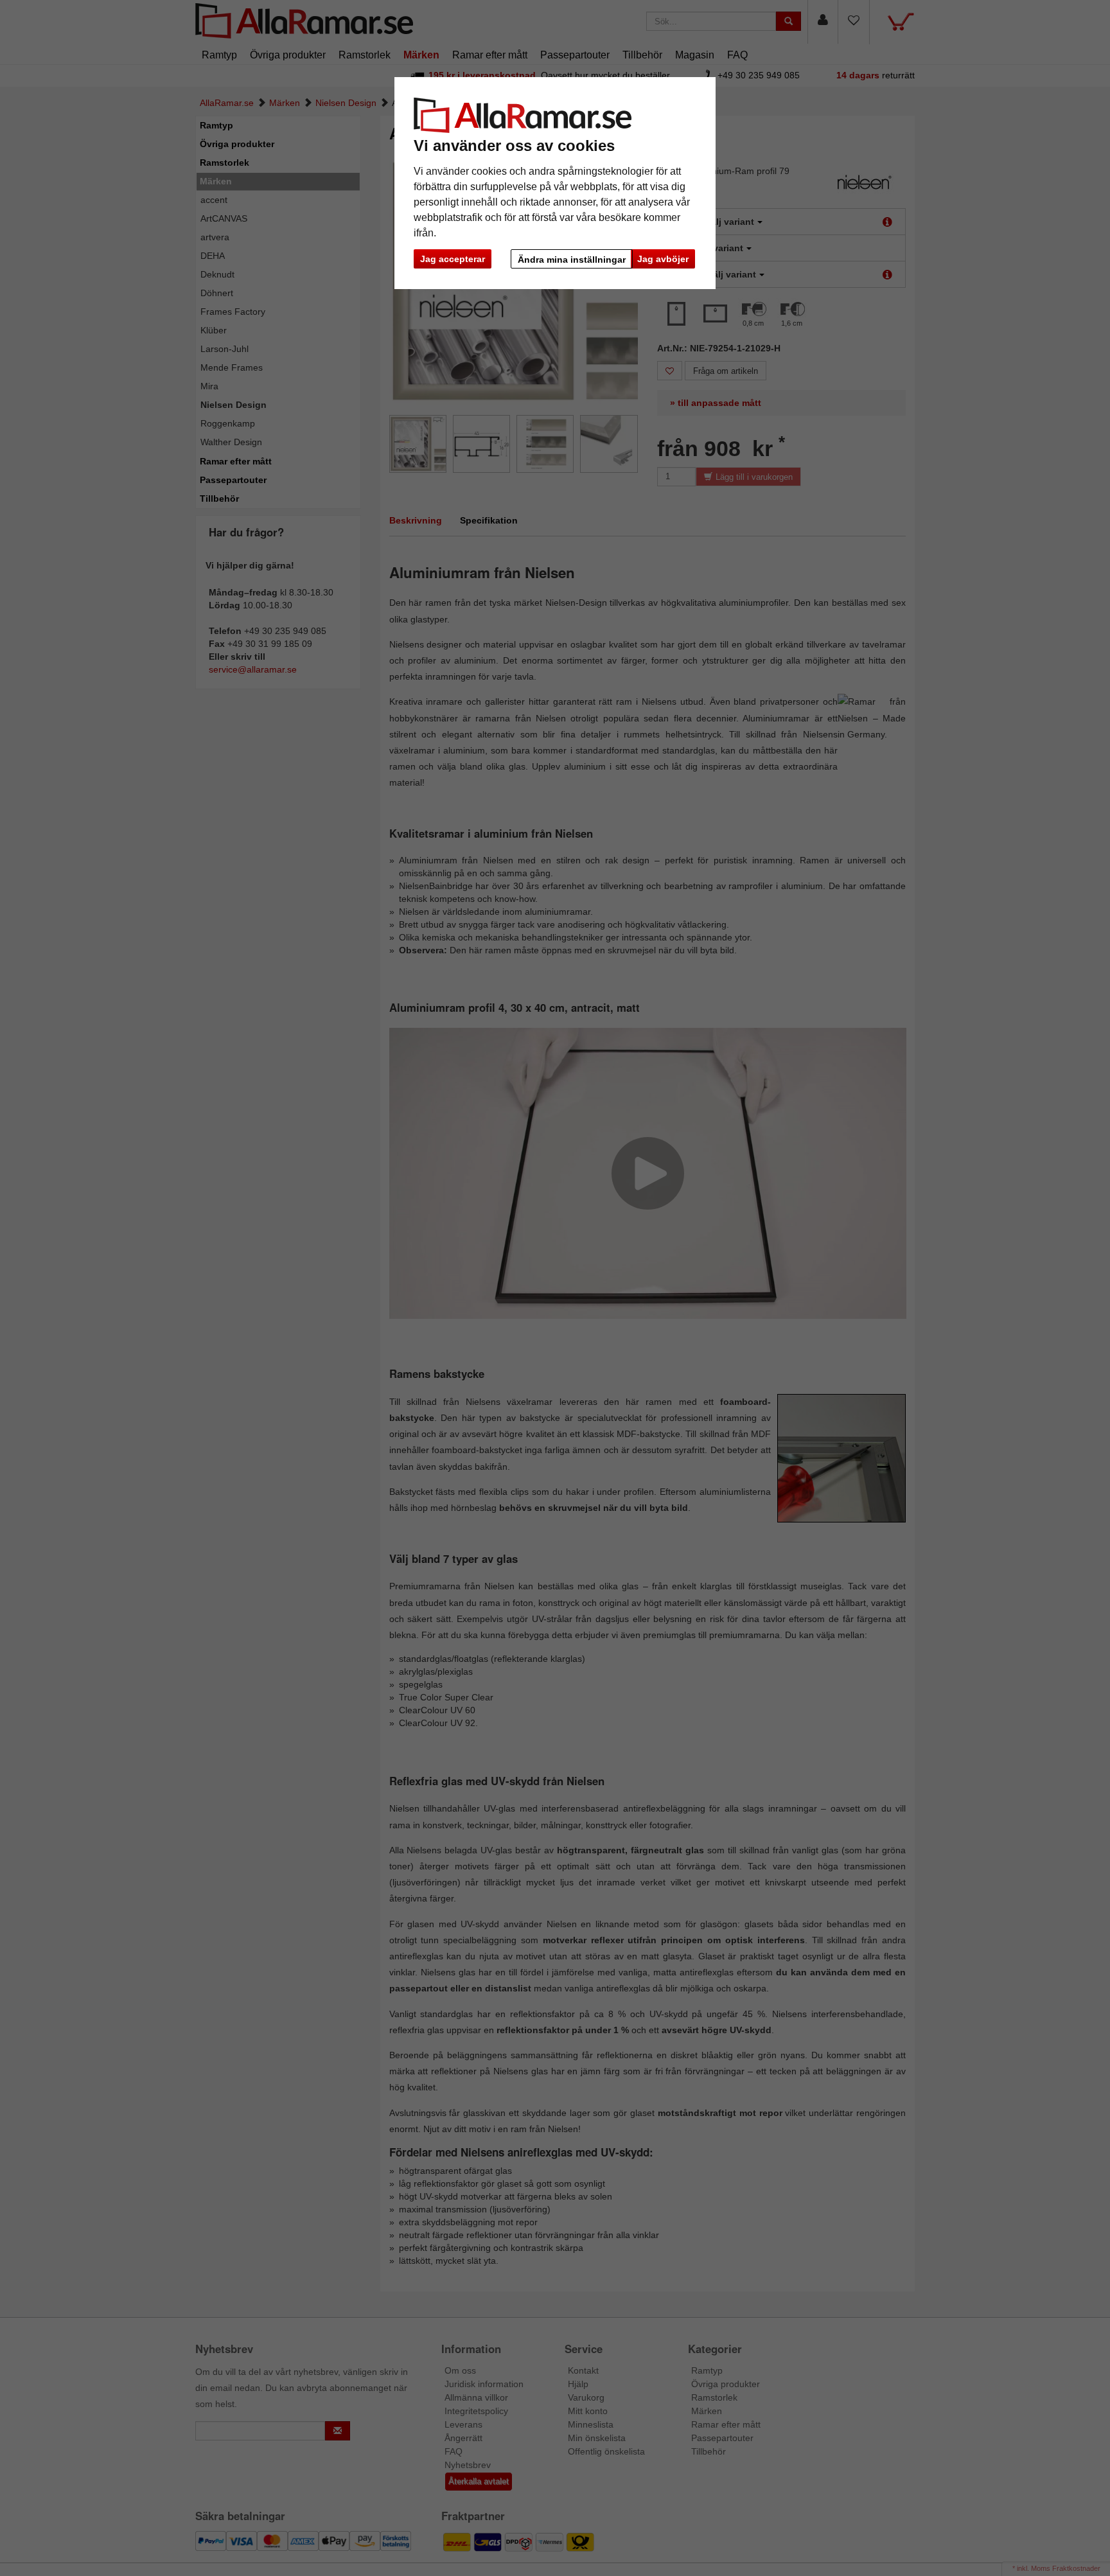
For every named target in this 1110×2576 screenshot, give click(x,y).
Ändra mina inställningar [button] (572, 260)
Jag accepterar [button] (453, 259)
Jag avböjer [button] (663, 259)
